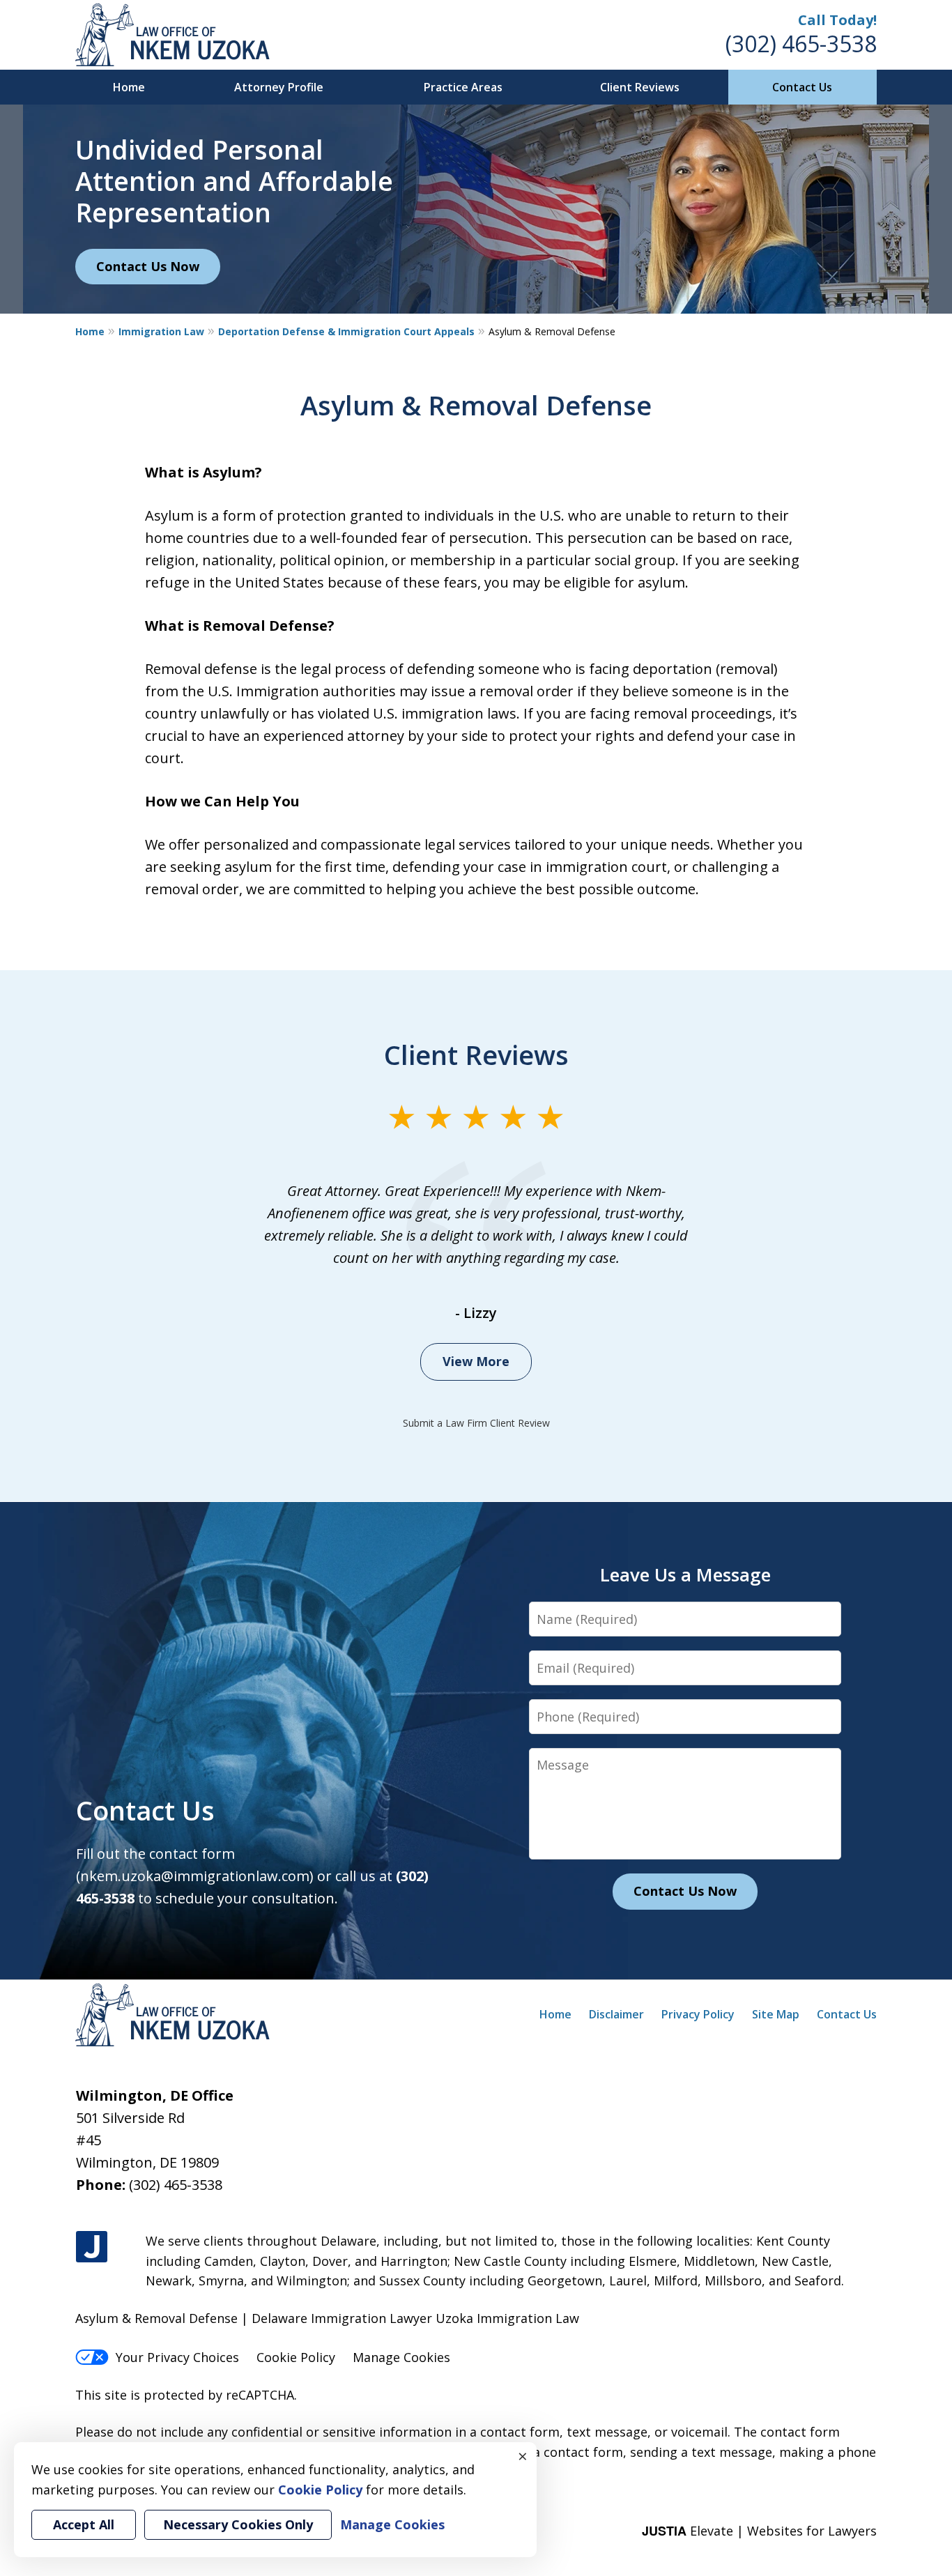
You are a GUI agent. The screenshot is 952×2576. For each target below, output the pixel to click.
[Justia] (92, 2247)
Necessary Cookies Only (238, 2524)
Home (129, 87)
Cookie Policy (296, 2357)
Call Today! (837, 20)
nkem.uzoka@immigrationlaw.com (195, 1876)
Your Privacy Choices (177, 2357)
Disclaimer (616, 2014)
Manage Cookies (401, 2357)
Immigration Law (161, 331)
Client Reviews (640, 87)
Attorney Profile (279, 87)
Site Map (776, 2014)
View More (476, 1361)
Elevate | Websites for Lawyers (759, 2531)
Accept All (84, 2524)
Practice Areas (463, 87)
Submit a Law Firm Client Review (476, 1423)
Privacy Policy (698, 2014)
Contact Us (802, 87)
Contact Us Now (148, 266)
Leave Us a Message (685, 1574)
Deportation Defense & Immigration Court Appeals (346, 331)
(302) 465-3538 (801, 44)
